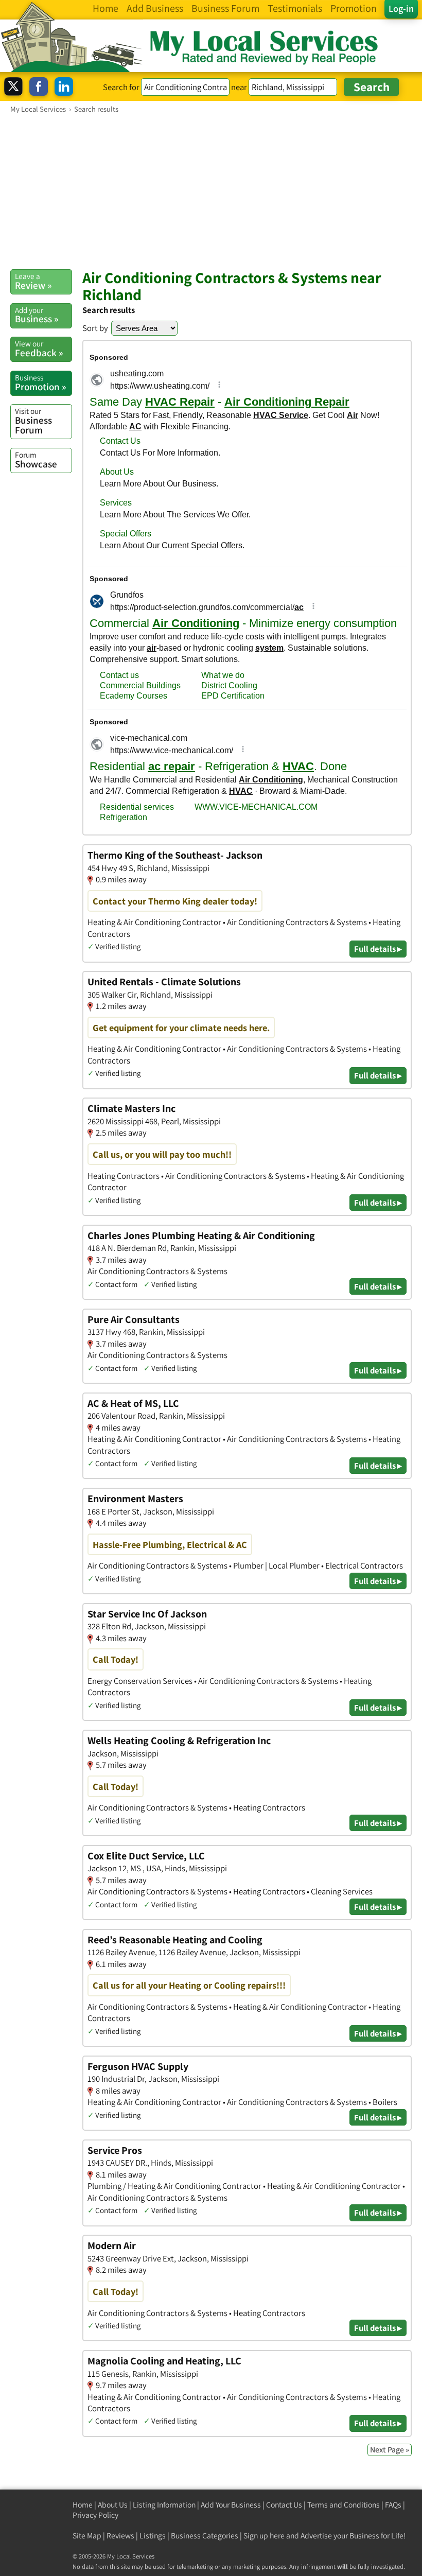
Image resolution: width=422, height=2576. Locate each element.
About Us (113, 2505)
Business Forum (33, 421)
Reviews (120, 2536)
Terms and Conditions (344, 2505)
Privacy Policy (95, 2515)
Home (83, 2505)
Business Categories (205, 2536)
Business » (37, 315)
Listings (153, 2536)
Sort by (95, 328)
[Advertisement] (211, 191)
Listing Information (164, 2505)
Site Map (87, 2536)
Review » (33, 281)
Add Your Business (231, 2505)
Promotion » (40, 382)
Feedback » (39, 349)
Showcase (36, 460)
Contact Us (284, 2505)
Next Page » (390, 2450)
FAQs (393, 2505)
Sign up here (264, 2536)
